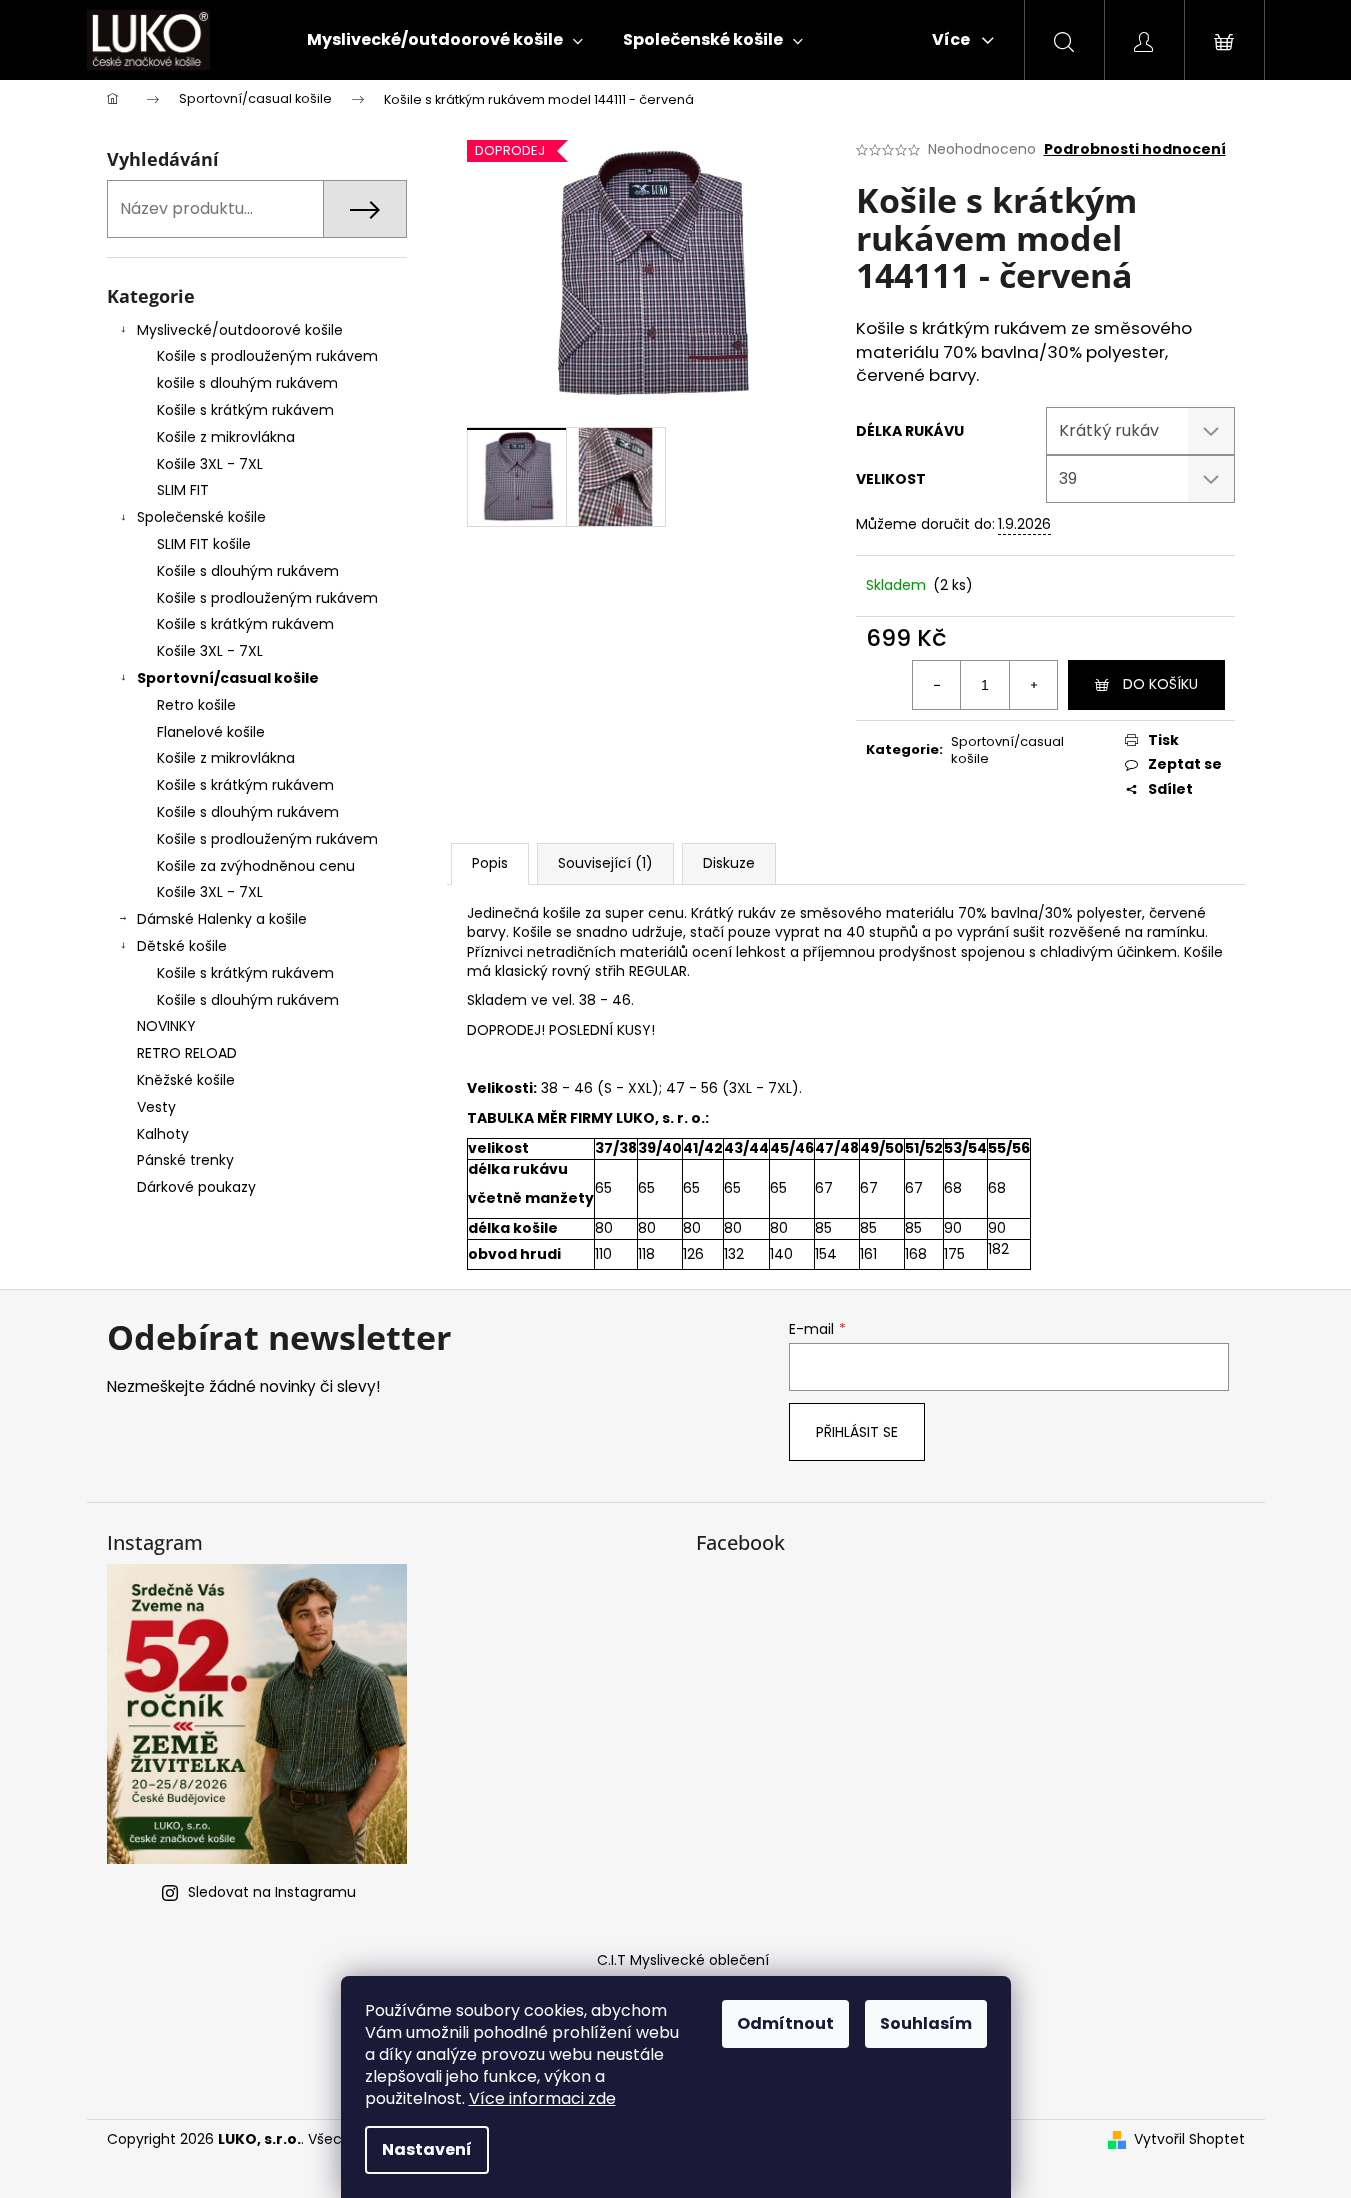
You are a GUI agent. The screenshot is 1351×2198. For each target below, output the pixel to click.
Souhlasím (926, 2023)
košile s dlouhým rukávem (247, 383)
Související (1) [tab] (605, 863)
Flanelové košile (211, 732)
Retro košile (196, 705)
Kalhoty (163, 1134)
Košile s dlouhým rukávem (248, 571)
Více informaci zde (542, 2098)
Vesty (156, 1107)
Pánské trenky (185, 1160)
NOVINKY (166, 1026)
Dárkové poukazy (196, 1187)
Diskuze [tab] (729, 863)
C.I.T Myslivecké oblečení (683, 1960)
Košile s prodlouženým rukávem (267, 356)
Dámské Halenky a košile (222, 919)
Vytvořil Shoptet (1189, 2139)
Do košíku (1160, 684)
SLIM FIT (183, 490)
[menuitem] (445, 40)
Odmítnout (785, 2023)
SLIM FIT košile (204, 544)
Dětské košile (182, 946)
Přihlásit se (857, 1432)
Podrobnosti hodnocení (1135, 149)
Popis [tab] (490, 863)
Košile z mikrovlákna (226, 437)
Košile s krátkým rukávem (245, 410)
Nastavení (427, 2149)
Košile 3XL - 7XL (210, 464)
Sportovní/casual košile (228, 678)
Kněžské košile (186, 1080)
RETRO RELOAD (187, 1053)
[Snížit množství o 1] (937, 685)
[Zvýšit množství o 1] (1033, 685)
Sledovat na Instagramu (272, 1892)
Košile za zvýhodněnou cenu (256, 866)
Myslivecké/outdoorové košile (240, 330)
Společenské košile (201, 517)
